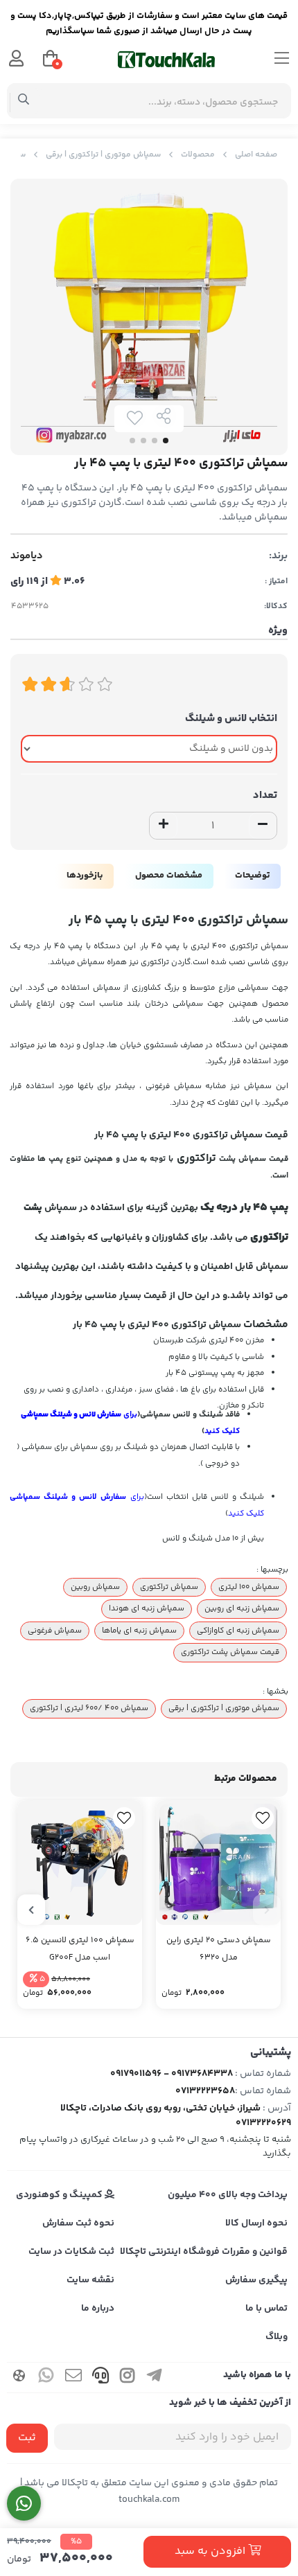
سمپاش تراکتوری (169, 1587)
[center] (24, 101)
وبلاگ (277, 2337)
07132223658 (205, 2091)
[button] (267, 1910)
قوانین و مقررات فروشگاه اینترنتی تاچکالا (204, 2252)
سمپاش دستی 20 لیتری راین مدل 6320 (219, 1949)
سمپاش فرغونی (55, 1631)
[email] (73, 2378)
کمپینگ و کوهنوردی (60, 2195)
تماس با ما (266, 2309)
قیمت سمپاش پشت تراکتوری (230, 1652)
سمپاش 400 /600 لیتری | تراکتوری (89, 1708)
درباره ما (98, 2309)
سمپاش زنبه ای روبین (242, 1608)
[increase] (164, 826)
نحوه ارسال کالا (256, 2223)
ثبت (27, 2438)
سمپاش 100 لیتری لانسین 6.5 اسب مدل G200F (80, 1949)
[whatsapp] (46, 2378)
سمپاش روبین (95, 1587)
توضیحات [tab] (252, 876)
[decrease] (263, 826)
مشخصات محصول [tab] (169, 876)
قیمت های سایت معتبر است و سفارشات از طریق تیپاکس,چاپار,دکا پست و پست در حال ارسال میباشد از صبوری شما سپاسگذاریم (149, 24)
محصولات (198, 155)
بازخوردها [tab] (85, 876)
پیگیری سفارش (256, 2280)
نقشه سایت (90, 2280)
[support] (100, 2378)
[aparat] (19, 2378)
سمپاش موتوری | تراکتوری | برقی (103, 155)
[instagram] (128, 2378)
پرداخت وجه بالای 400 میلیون (228, 2195)
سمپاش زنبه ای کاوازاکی (238, 1631)
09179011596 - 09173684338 (172, 2074)
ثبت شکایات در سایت (71, 2252)
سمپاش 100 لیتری (249, 1587)
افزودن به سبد (211, 2551)
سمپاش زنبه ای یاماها (139, 1631)
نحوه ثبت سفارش (78, 2223)
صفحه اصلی (256, 155)
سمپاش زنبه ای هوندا (147, 1608)
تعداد (265, 796)
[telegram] (155, 2378)
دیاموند (27, 556)
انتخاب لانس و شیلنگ (231, 719)
